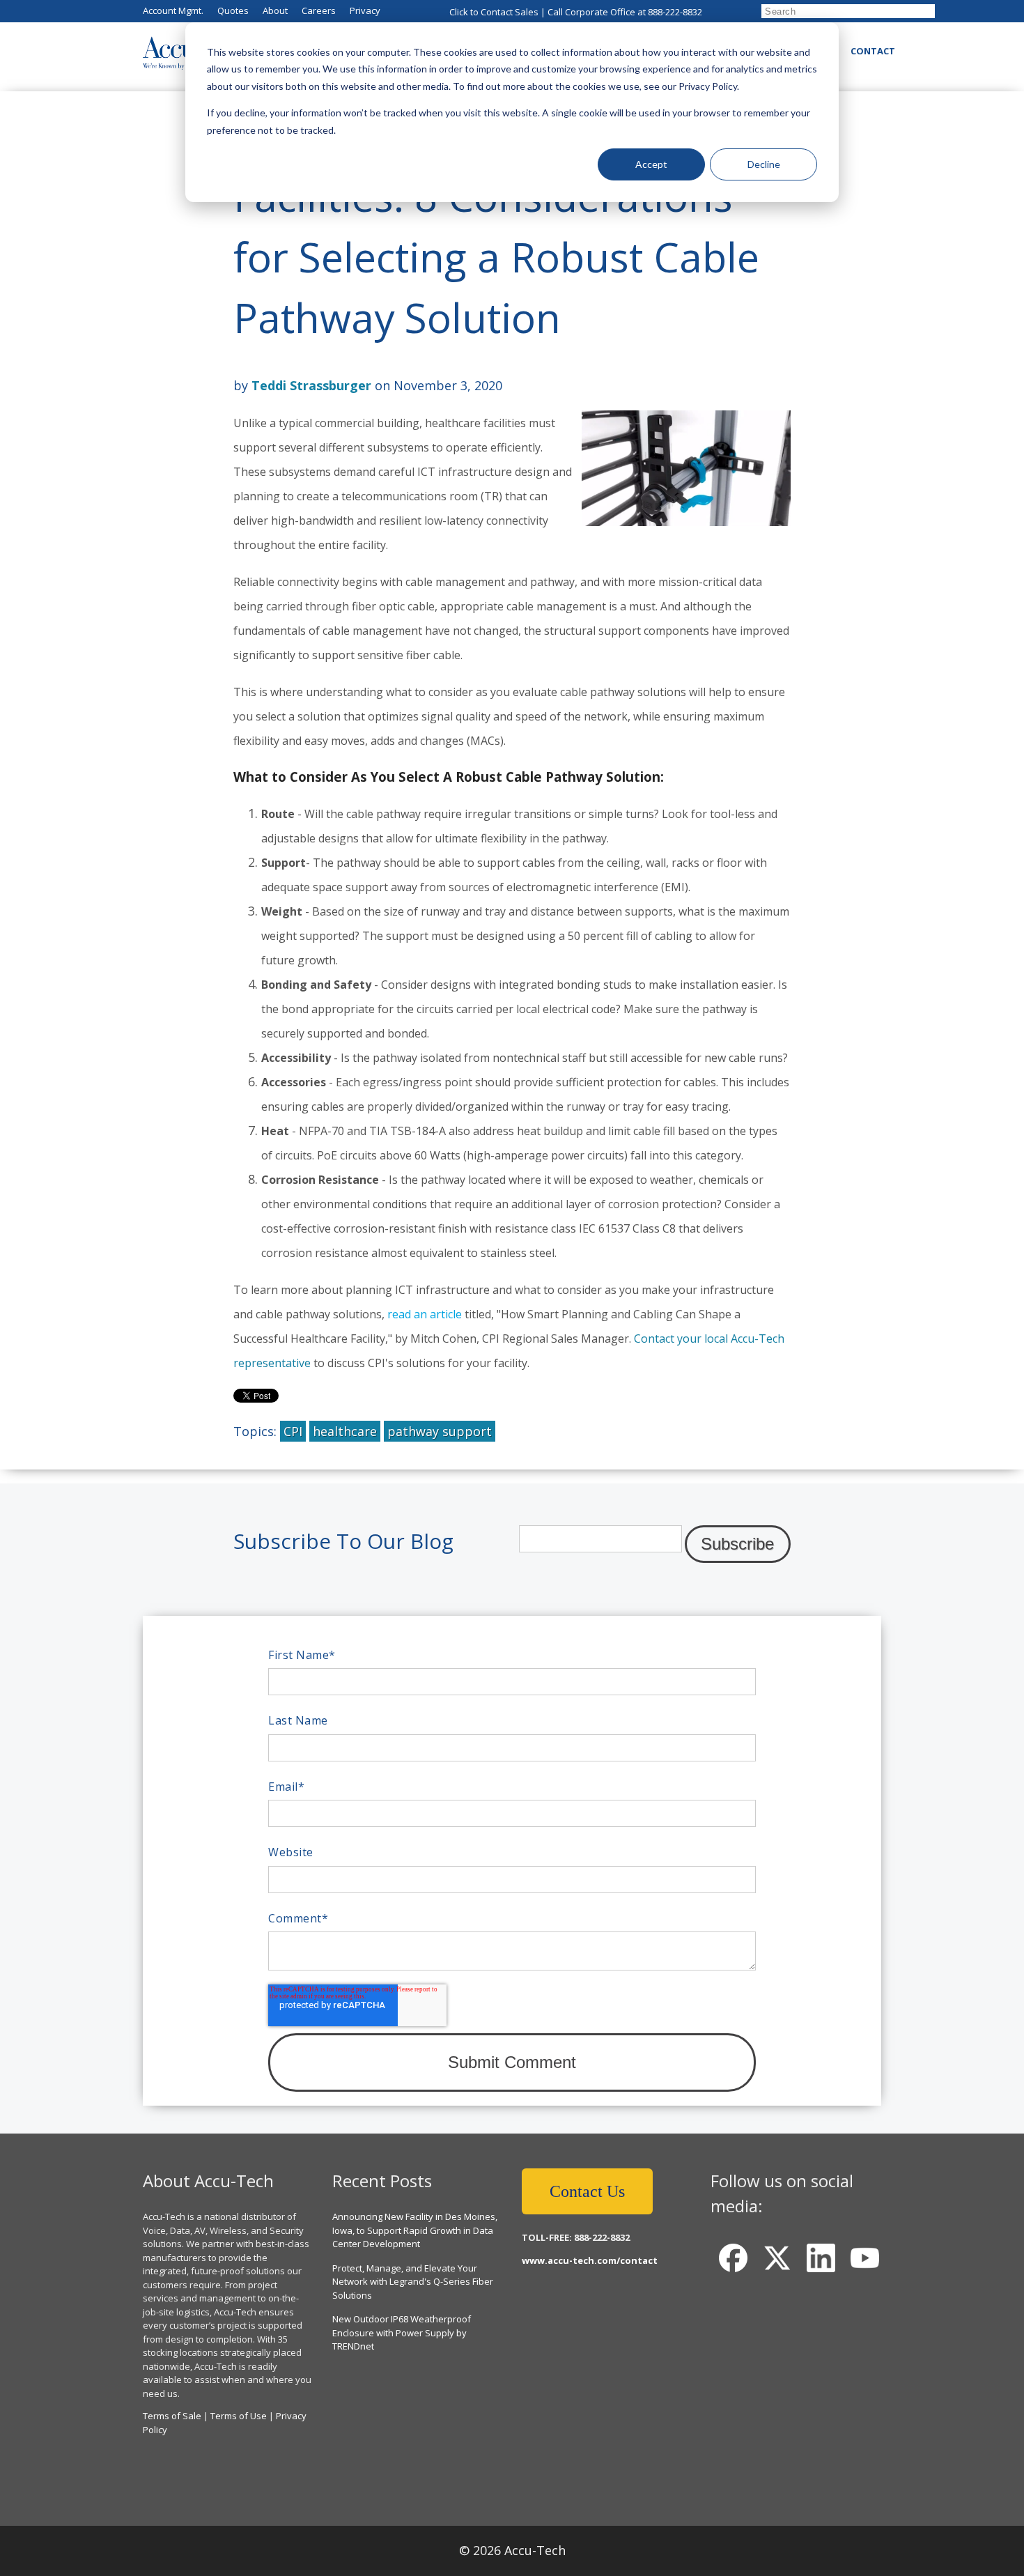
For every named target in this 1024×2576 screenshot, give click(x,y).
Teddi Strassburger (311, 385)
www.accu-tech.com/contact (590, 2260)
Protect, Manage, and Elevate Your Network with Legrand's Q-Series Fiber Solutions (413, 2282)
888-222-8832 (675, 12)
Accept (651, 164)
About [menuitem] (275, 10)
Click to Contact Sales (494, 12)
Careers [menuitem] (319, 10)
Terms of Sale (172, 2416)
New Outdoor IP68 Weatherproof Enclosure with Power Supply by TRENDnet (402, 2332)
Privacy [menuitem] (365, 10)
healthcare (345, 1431)
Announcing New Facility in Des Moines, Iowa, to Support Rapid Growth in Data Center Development (415, 2230)
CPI (293, 1431)
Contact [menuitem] (873, 51)
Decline (764, 164)
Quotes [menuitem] (233, 10)
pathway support (440, 1431)
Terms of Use (239, 2416)
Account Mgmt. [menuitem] (173, 10)
